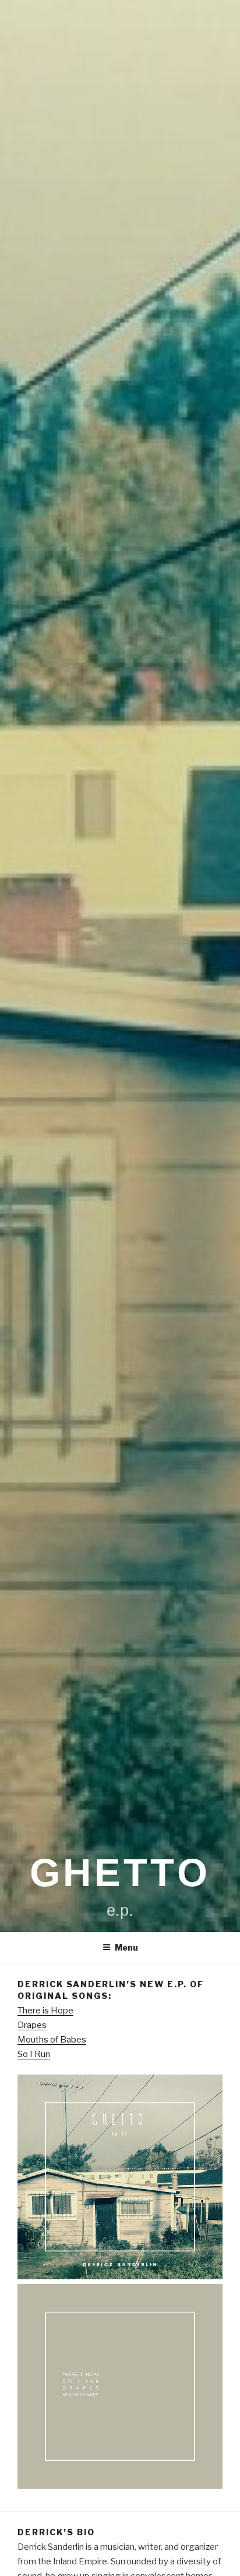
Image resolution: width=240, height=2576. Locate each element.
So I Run (34, 2054)
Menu (126, 1947)
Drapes (32, 2025)
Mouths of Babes (52, 2040)
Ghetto (120, 1873)
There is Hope (45, 2011)
